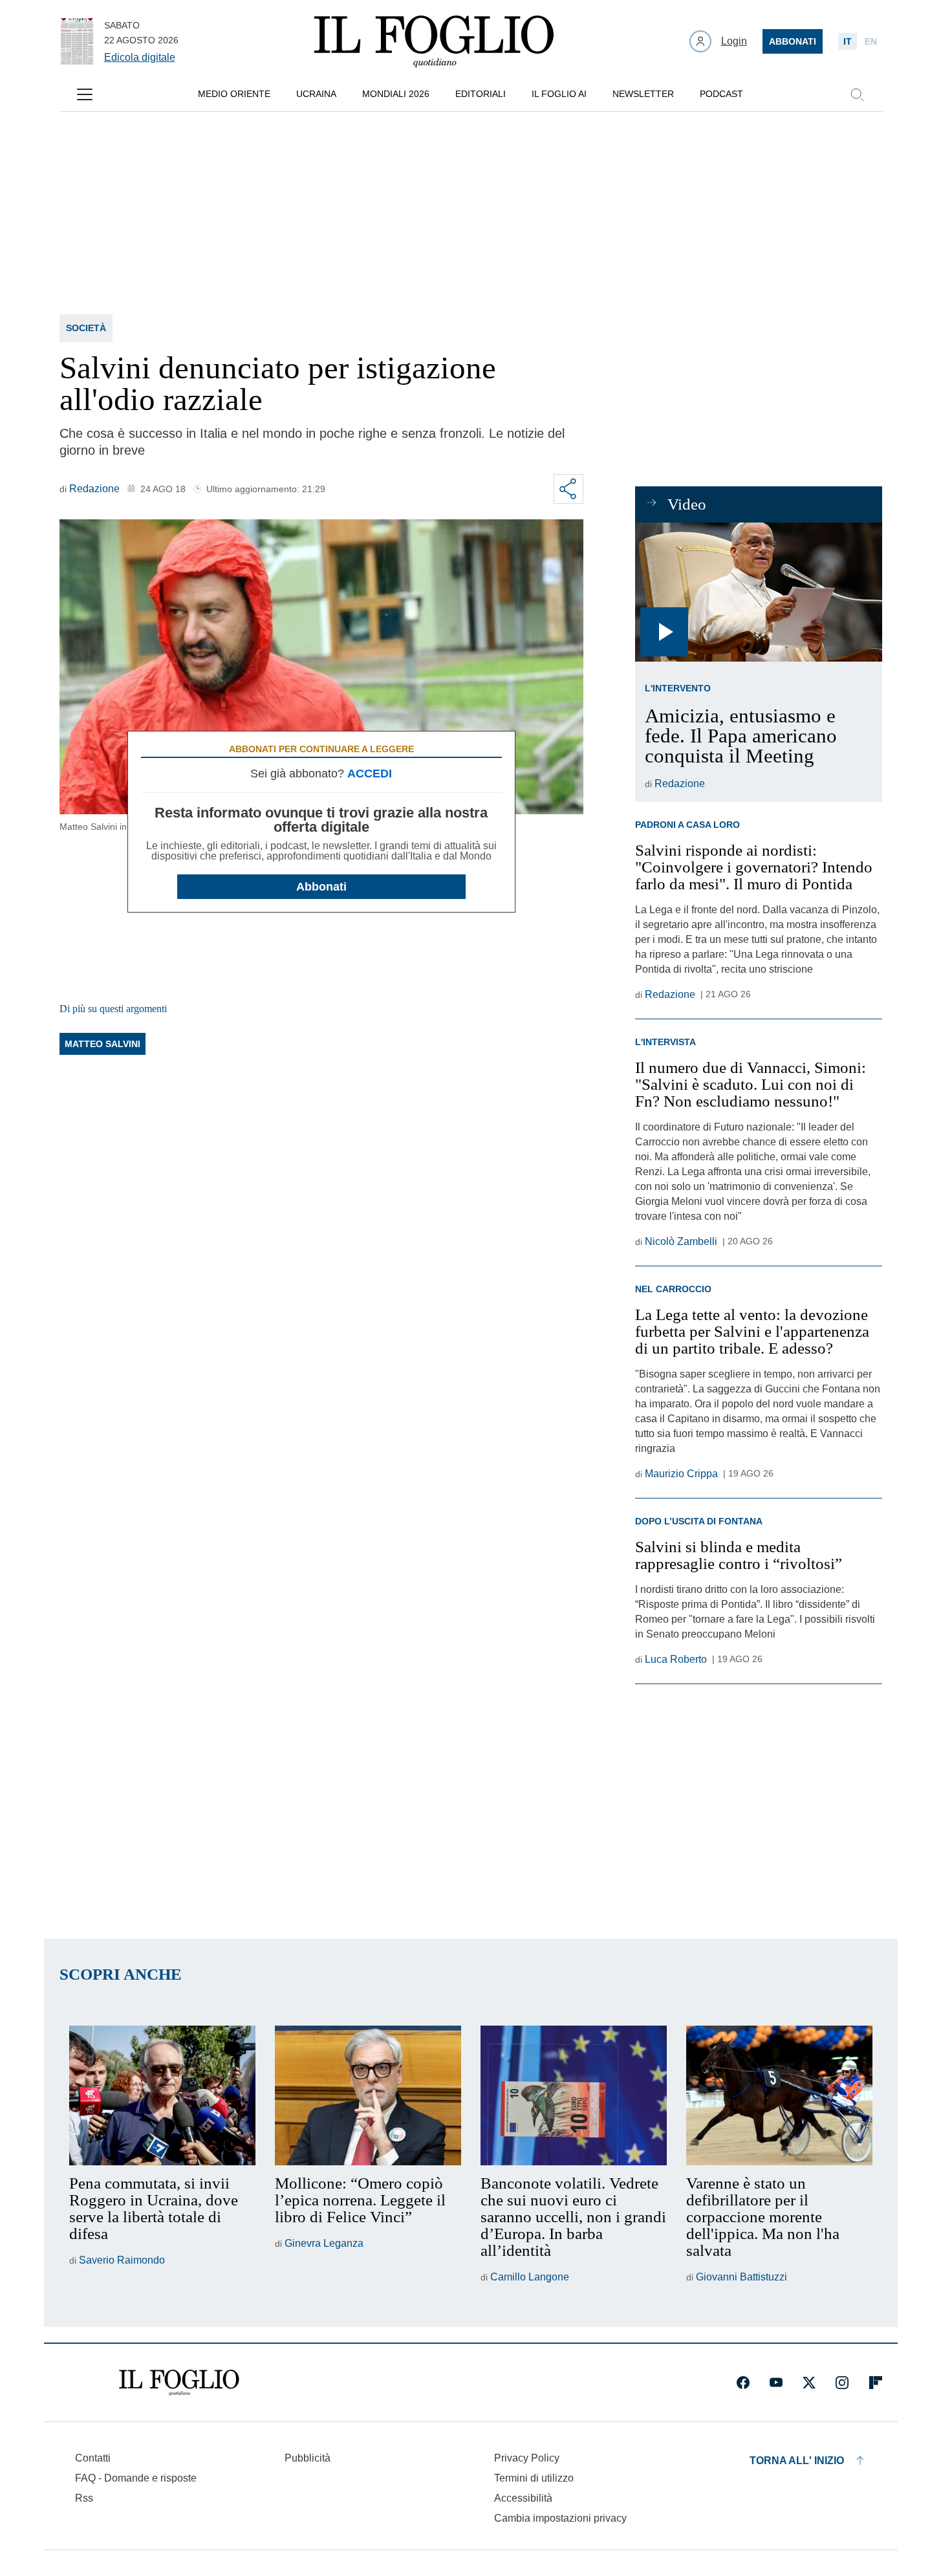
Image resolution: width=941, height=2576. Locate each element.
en (871, 41)
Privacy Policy (527, 2458)
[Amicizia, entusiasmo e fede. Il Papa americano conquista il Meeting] (758, 592)
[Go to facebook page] (743, 2383)
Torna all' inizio (797, 2461)
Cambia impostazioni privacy (560, 2518)
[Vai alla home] (434, 41)
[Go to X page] (809, 2383)
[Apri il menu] (85, 94)
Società (86, 328)
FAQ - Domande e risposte (136, 2478)
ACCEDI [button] (370, 774)
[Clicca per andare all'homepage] (179, 2383)
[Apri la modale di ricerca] (857, 94)
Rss (84, 2498)
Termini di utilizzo (534, 2478)
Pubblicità (308, 2458)
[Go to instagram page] (842, 2383)
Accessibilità (523, 2498)
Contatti (93, 2458)
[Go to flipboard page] (876, 2383)
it (848, 41)
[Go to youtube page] (776, 2383)
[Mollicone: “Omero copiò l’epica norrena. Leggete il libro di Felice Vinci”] (368, 2095)
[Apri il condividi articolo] (568, 489)
